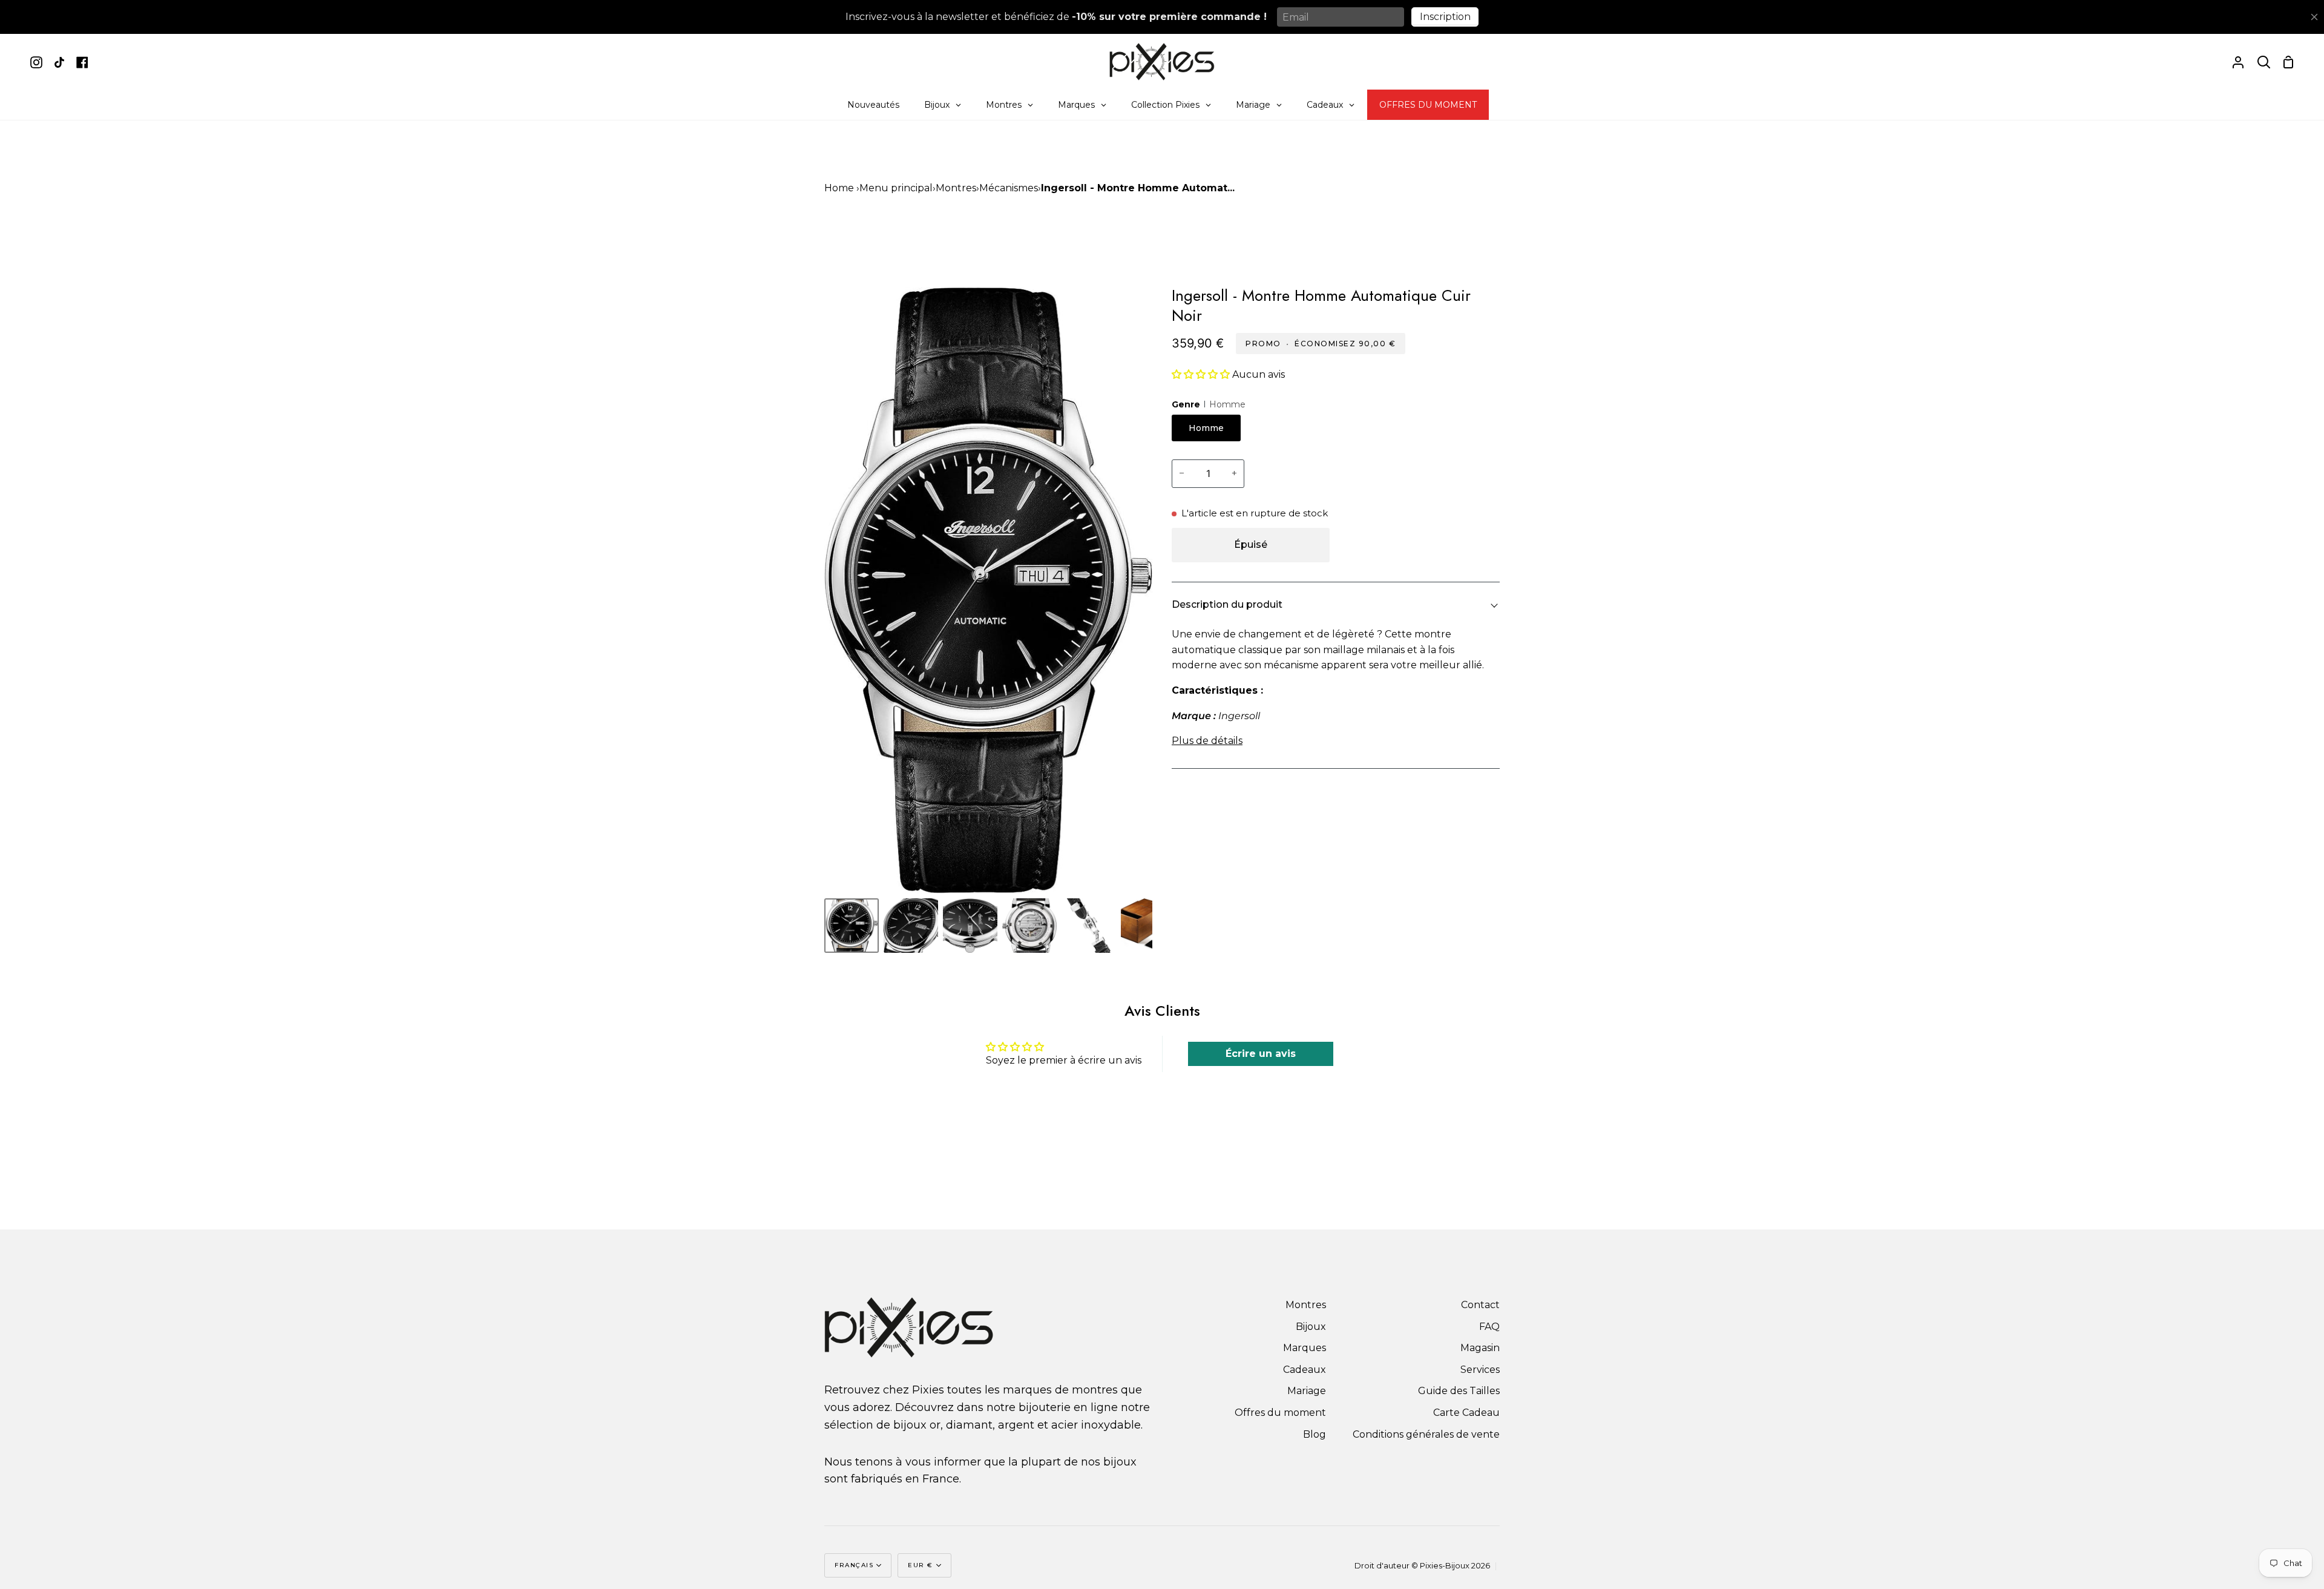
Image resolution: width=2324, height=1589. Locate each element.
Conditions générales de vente (1426, 1434)
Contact (1480, 1305)
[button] (1202, 374)
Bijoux (1311, 1327)
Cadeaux (1305, 1370)
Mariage (1307, 1391)
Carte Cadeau (1466, 1413)
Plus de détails (1207, 741)
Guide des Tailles (1459, 1391)
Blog (1315, 1434)
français (854, 1565)
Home (839, 188)
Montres (956, 188)
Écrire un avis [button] (1261, 1054)
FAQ (1489, 1327)
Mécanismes (1009, 188)
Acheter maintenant (1418, 545)
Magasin (1480, 1348)
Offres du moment (1280, 1413)
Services (1480, 1370)
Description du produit (1227, 604)
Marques (1305, 1348)
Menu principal (896, 188)
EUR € (921, 1565)
